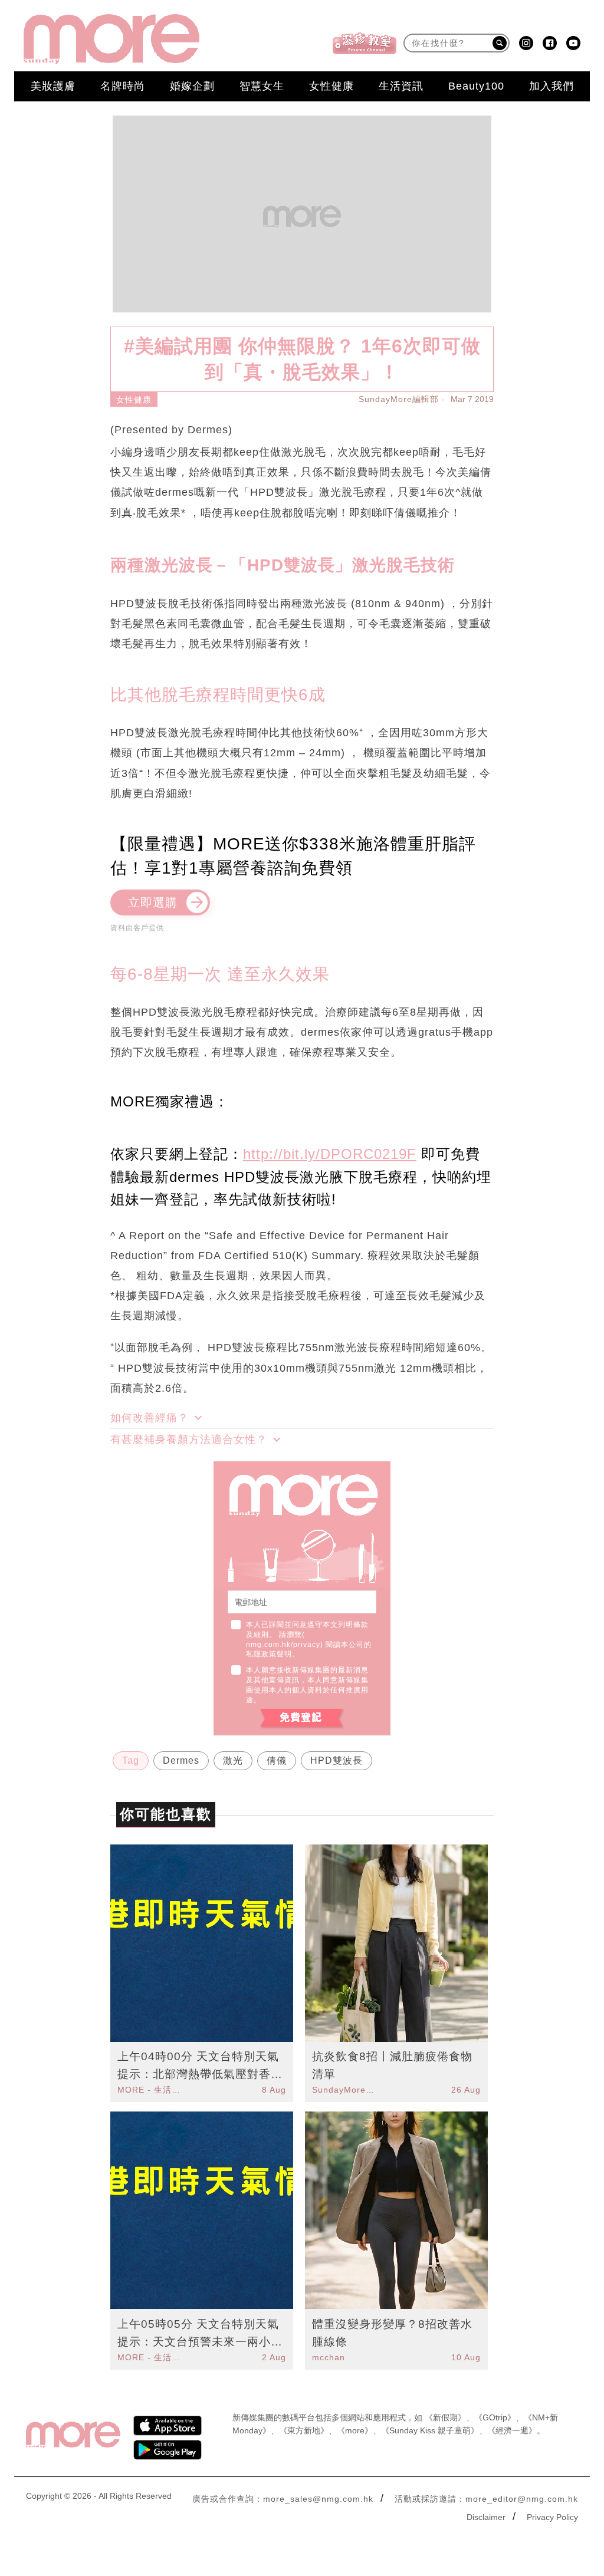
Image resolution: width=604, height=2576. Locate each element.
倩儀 (277, 1760)
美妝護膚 (53, 86)
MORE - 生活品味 (150, 2090)
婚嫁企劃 (192, 86)
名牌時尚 (123, 86)
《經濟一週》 (512, 2430)
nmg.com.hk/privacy (283, 1645)
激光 (233, 1760)
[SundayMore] (111, 39)
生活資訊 (401, 86)
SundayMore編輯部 (399, 399)
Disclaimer (486, 2517)
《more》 (355, 2430)
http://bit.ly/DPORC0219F (330, 1154)
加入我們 (552, 86)
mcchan (329, 2357)
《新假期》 (445, 2417)
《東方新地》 (304, 2430)
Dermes (181, 1760)
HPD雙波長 (337, 1760)
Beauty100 (476, 86)
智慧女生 (262, 86)
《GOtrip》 (495, 2417)
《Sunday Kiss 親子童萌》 (430, 2430)
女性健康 (331, 86)
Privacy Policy (552, 2517)
